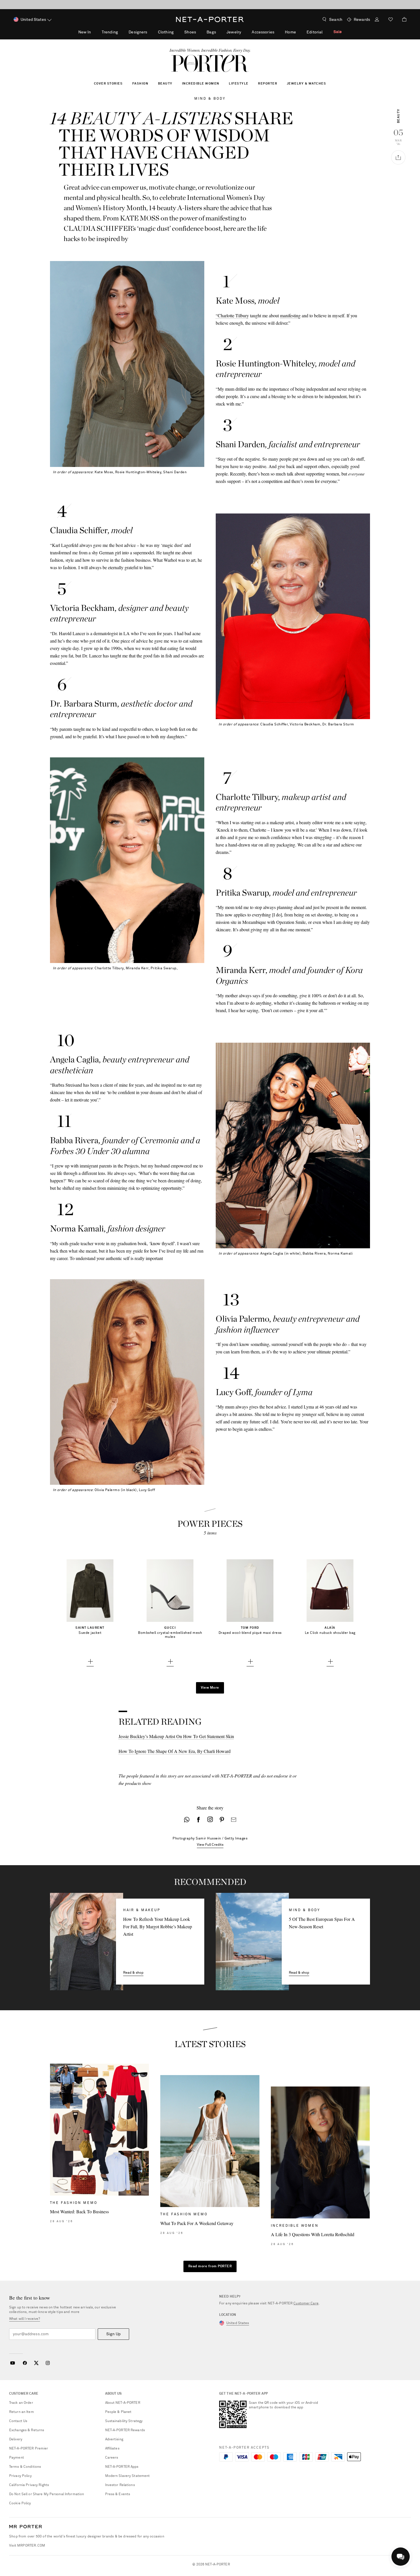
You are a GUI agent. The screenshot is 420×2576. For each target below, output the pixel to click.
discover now (253, 5)
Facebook (25, 2363)
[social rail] (398, 157)
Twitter (36, 2363)
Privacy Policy (20, 2476)
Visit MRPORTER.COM (27, 2546)
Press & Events (118, 2494)
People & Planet (118, 2412)
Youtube (12, 2363)
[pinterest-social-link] (222, 1820)
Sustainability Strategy (124, 2421)
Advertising (114, 2439)
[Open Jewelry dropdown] (244, 32)
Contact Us (18, 2421)
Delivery (16, 2439)
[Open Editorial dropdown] (326, 32)
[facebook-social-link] (198, 1820)
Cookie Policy (20, 2503)
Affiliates (112, 2449)
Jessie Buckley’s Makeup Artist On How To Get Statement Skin (176, 1736)
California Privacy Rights (29, 2485)
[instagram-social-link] (210, 1820)
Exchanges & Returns (27, 2430)
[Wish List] (391, 20)
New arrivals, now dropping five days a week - (210, 5)
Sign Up (113, 2334)
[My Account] (377, 20)
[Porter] (210, 63)
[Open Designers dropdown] (150, 32)
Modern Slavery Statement (128, 2476)
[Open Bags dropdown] (219, 32)
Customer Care (306, 2304)
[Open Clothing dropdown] (177, 32)
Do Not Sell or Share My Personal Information (47, 2494)
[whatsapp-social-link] (187, 1820)
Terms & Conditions (25, 2467)
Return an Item (22, 2412)
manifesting (290, 315)
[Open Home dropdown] (299, 32)
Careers (112, 2458)
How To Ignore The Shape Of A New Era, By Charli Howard (175, 1751)
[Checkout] (402, 19)
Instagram (48, 2363)
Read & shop (133, 1973)
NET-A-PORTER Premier (29, 2449)
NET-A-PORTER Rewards (125, 2430)
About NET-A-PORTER (123, 2403)
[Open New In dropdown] (94, 32)
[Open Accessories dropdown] (277, 32)
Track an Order (21, 2403)
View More (210, 1688)
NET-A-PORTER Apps (122, 2467)
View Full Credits (210, 1845)
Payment (17, 2458)
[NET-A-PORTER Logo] (26, 2527)
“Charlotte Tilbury (232, 315)
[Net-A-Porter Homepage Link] (210, 19)
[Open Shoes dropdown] (199, 32)
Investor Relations (120, 2485)
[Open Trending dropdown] (121, 32)
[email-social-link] (234, 1820)
